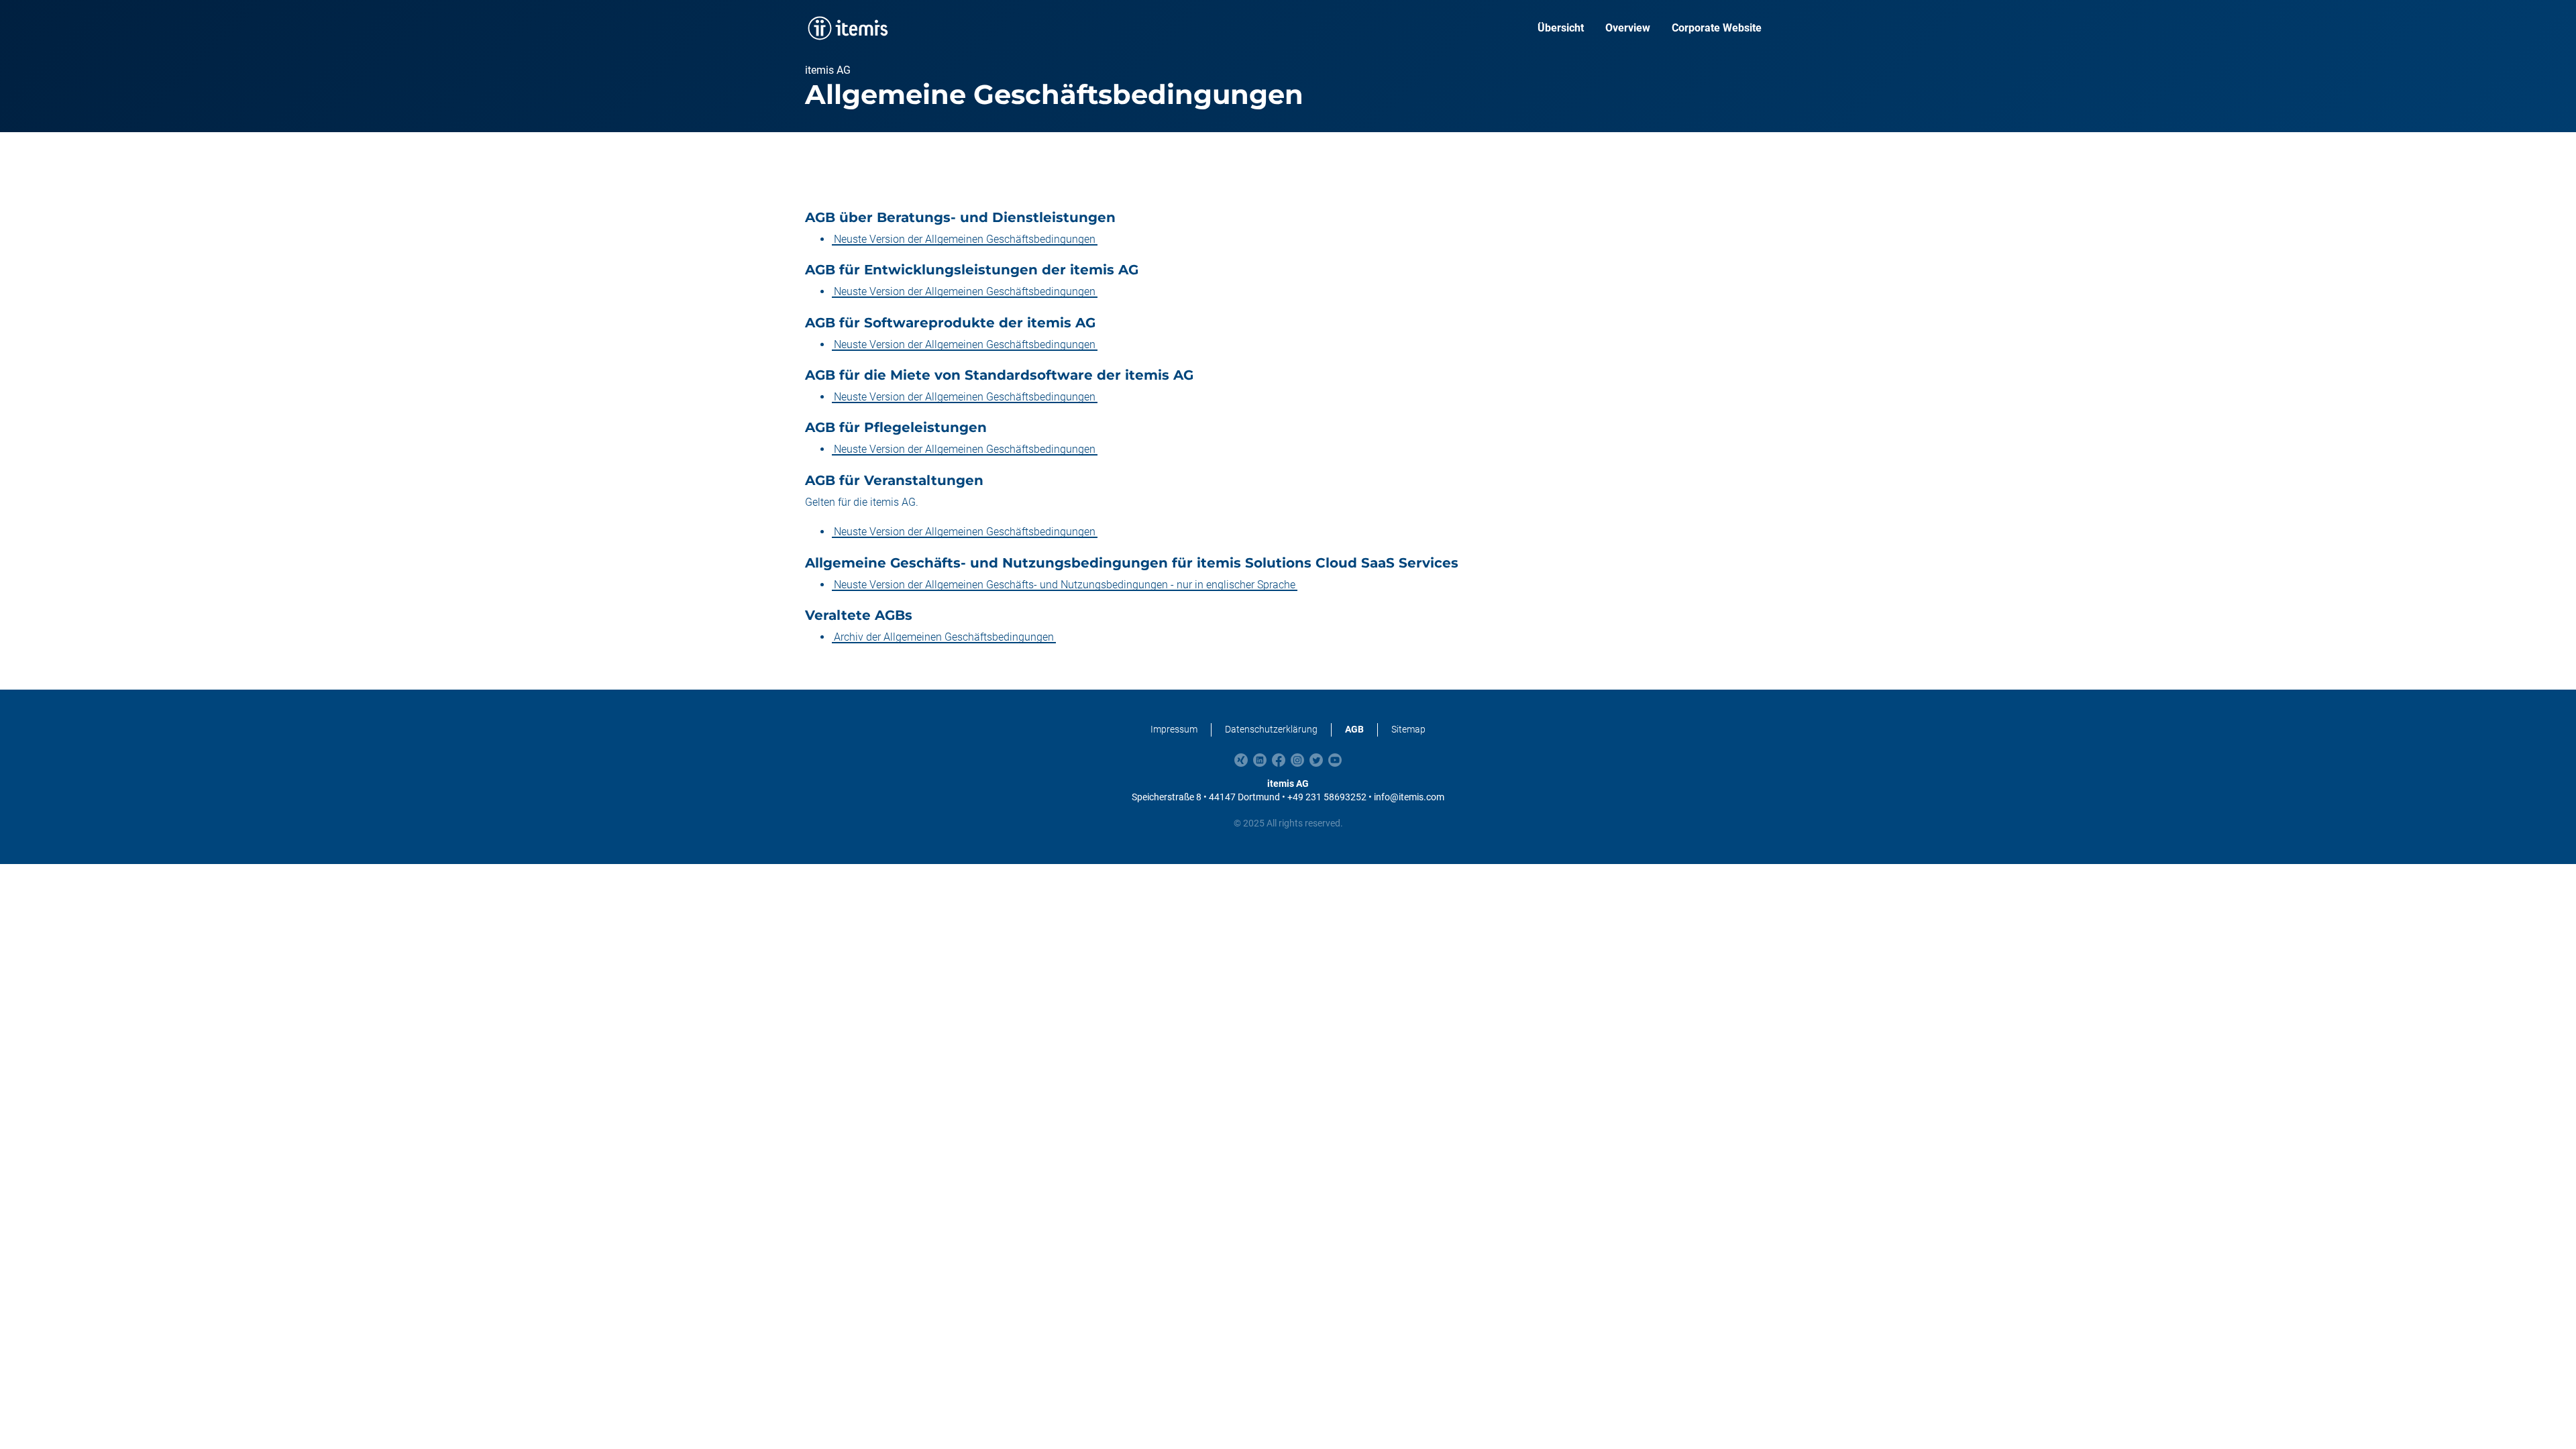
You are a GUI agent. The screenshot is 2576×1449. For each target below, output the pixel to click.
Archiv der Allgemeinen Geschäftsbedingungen (944, 637)
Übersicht (1561, 28)
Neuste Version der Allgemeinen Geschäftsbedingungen (965, 239)
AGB (1354, 729)
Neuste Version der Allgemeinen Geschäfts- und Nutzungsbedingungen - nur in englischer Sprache (1065, 585)
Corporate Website (1717, 28)
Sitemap (1408, 729)
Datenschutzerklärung (1271, 729)
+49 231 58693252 (1327, 797)
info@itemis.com (1409, 797)
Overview (1628, 28)
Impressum (1174, 729)
